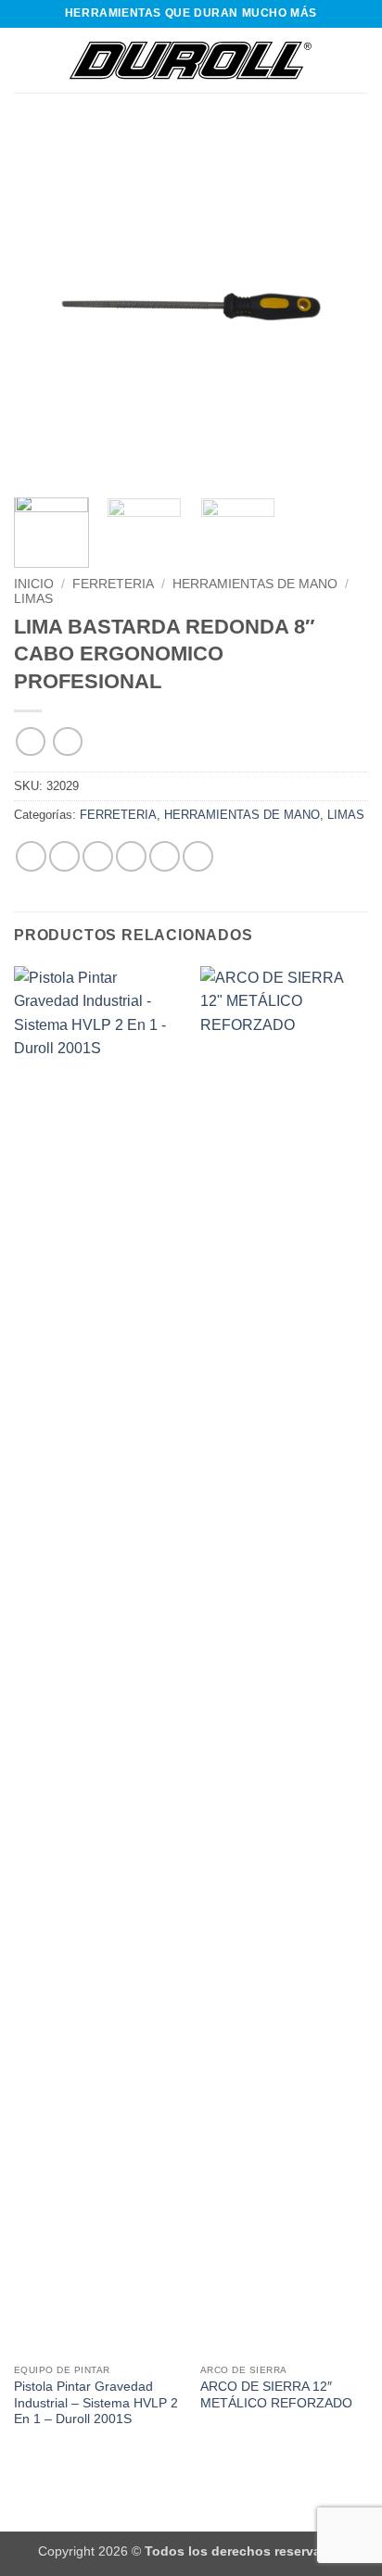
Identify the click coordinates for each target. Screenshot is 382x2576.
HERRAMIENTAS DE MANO (255, 584)
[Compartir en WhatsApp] (31, 856)
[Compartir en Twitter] (98, 856)
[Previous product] (67, 741)
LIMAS (33, 599)
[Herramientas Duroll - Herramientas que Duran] (191, 60)
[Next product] (30, 741)
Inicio (34, 584)
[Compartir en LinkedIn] (198, 856)
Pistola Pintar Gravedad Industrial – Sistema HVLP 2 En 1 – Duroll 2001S (96, 2403)
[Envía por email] (131, 856)
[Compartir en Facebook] (64, 856)
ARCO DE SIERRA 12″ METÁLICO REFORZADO (276, 2395)
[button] (25, 60)
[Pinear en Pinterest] (165, 856)
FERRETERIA (113, 584)
